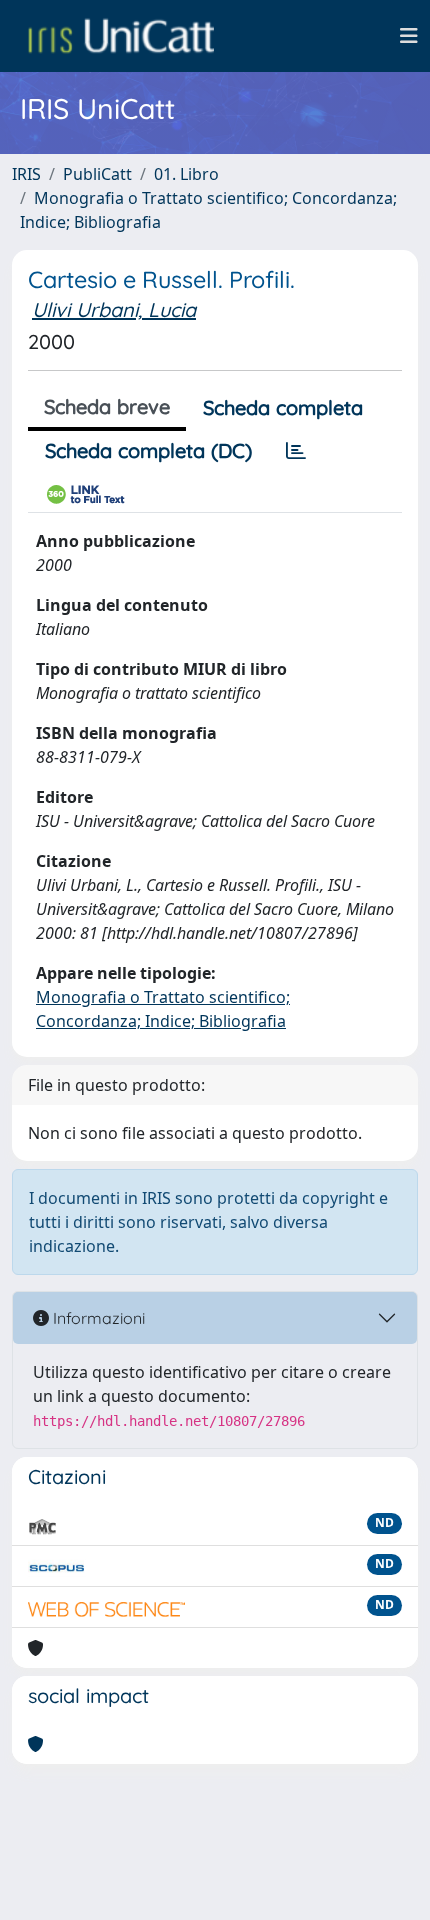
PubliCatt (97, 174)
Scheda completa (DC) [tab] (148, 450)
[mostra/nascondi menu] (409, 36)
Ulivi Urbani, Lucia (114, 309)
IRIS (26, 174)
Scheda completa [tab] (283, 407)
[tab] (296, 451)
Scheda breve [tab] (107, 406)
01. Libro (186, 174)
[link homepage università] (121, 36)
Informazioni (97, 1318)
